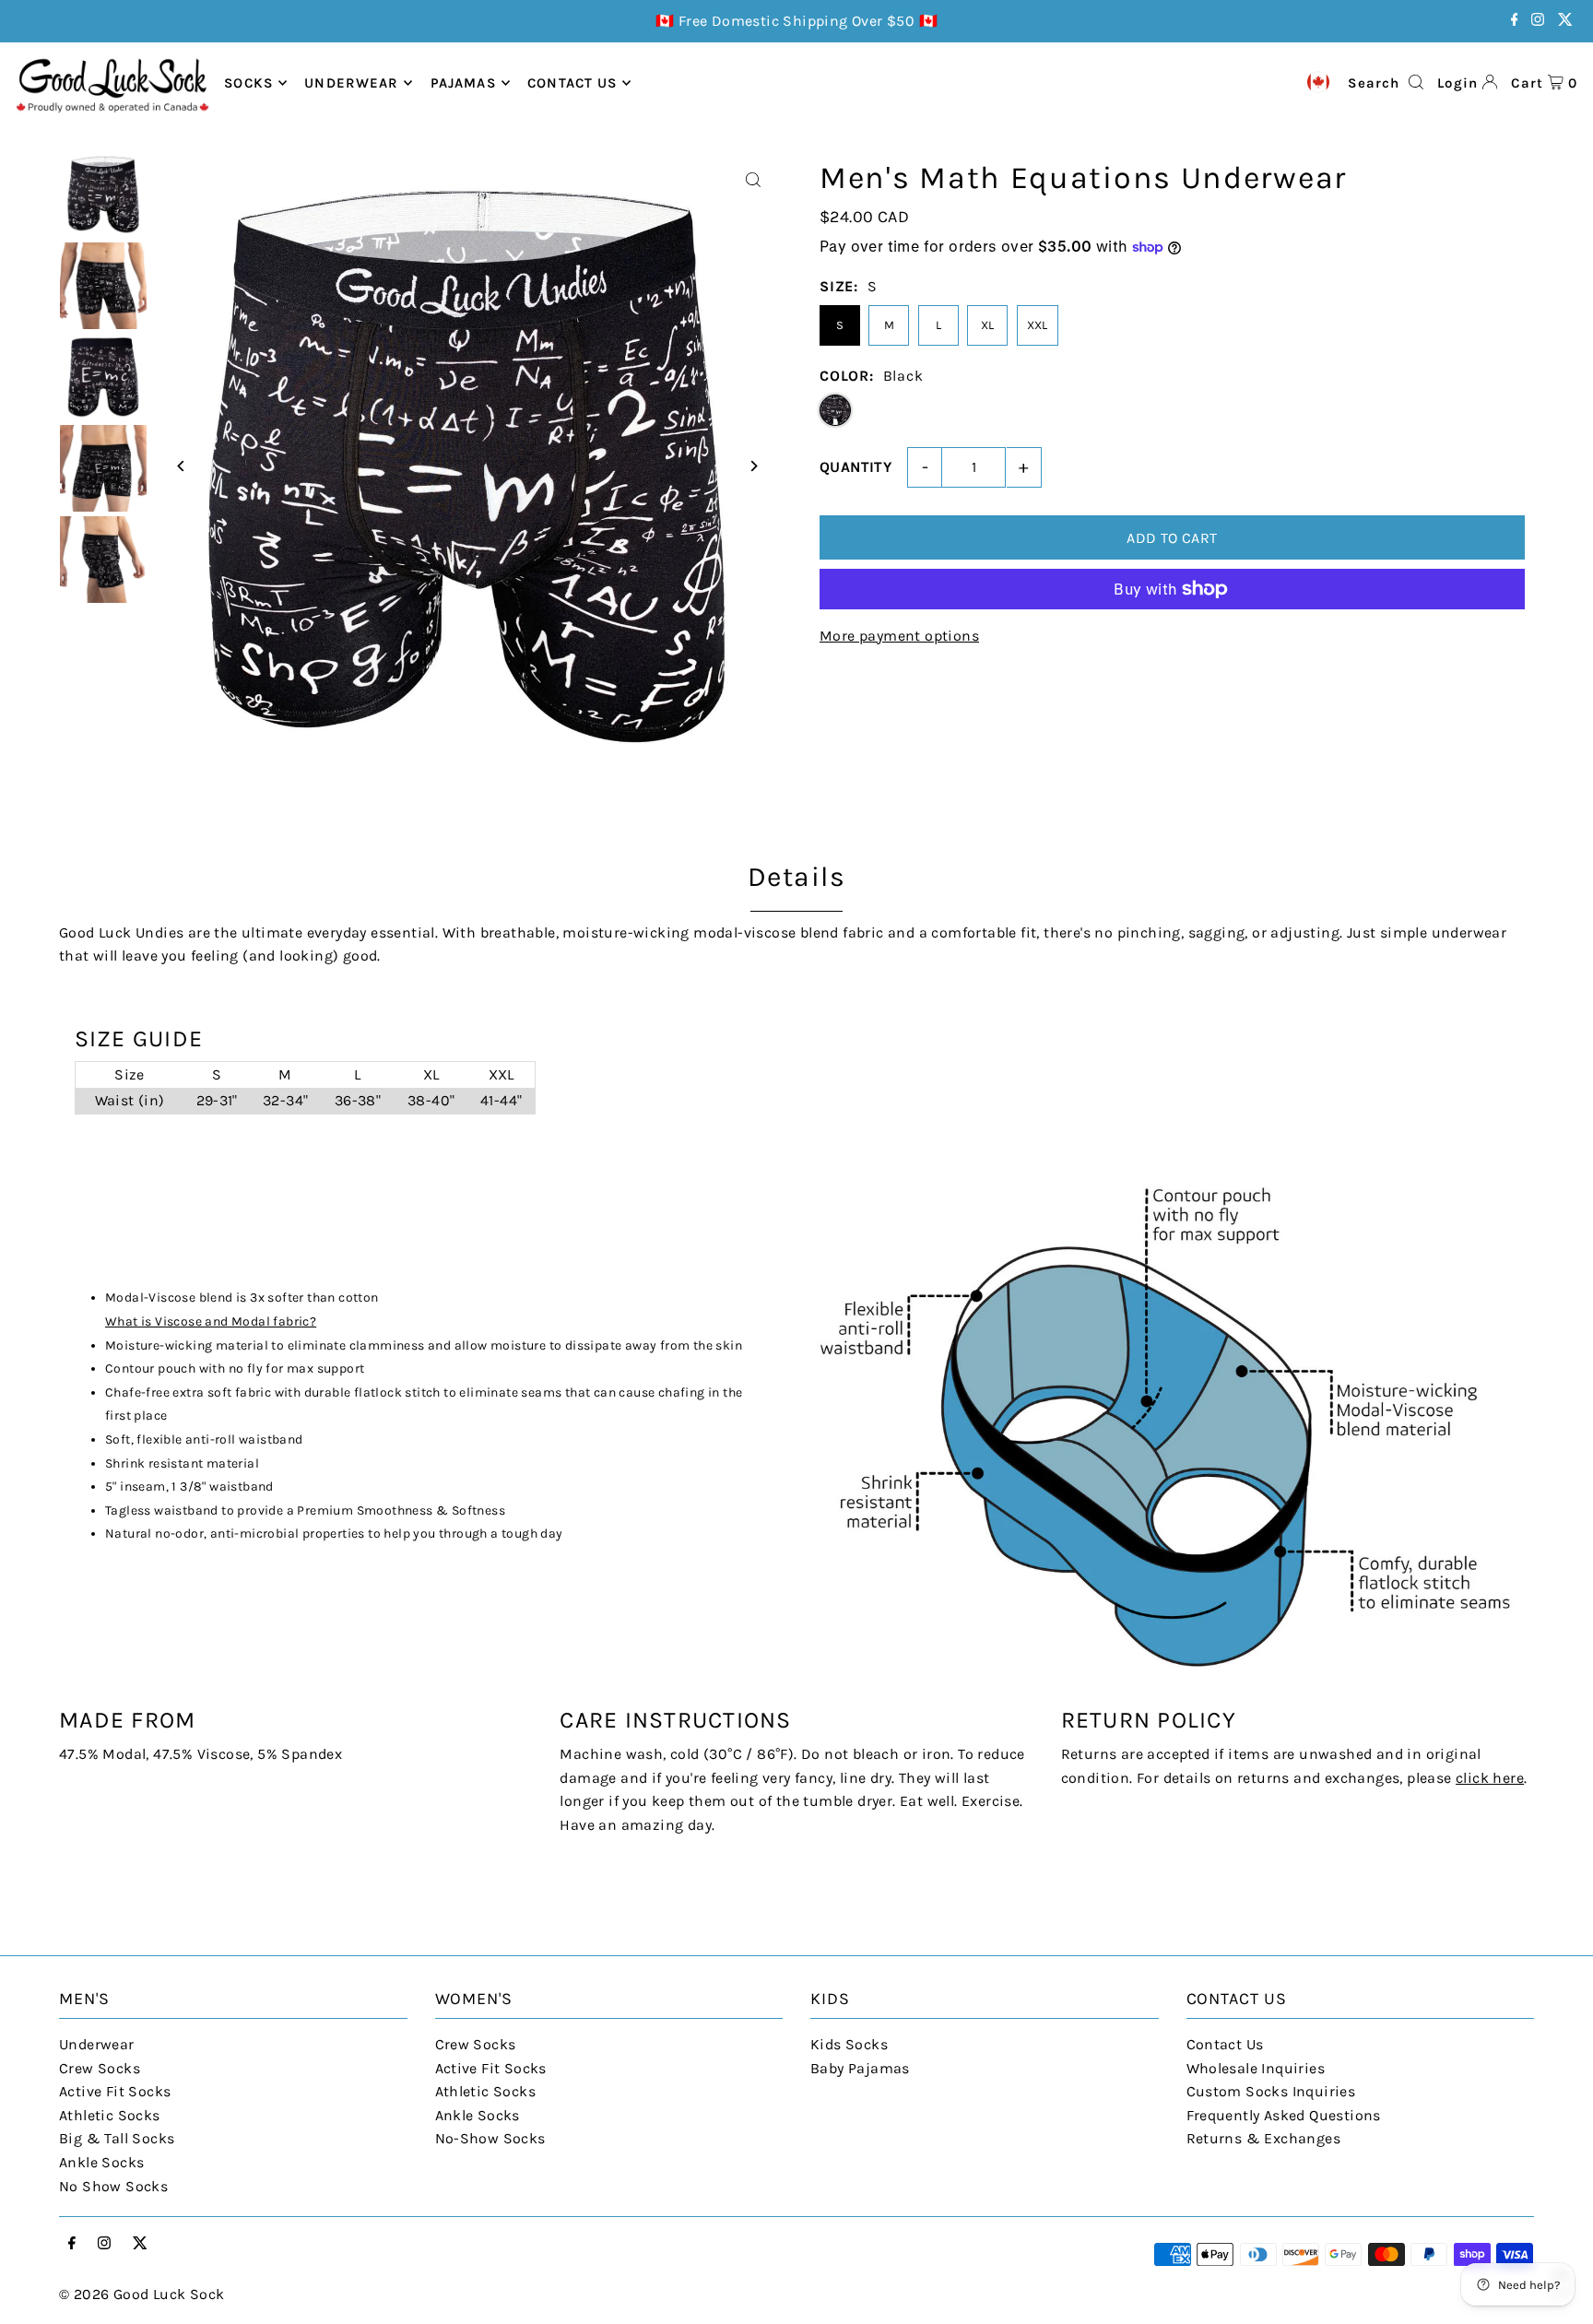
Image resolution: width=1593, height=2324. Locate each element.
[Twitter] (1565, 21)
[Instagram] (1538, 21)
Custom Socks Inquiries (1271, 2091)
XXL (1038, 325)
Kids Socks (849, 2044)
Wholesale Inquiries (1256, 2068)
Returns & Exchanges (1264, 2138)
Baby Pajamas (860, 2068)
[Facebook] (1515, 21)
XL (988, 325)
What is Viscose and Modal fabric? (211, 1321)
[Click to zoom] (753, 180)
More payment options (899, 636)
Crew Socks (100, 2068)
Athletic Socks (110, 2115)
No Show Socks (113, 2186)
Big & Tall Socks (117, 2138)
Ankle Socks (101, 2162)
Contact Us (1225, 2044)
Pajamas (463, 83)
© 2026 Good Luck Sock (142, 2294)
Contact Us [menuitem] (572, 83)
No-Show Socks (490, 2138)
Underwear (351, 83)
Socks (248, 83)
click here (1490, 1778)
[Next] (753, 466)
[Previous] (181, 466)
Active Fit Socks (115, 2091)
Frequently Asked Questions (1284, 2115)
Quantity (855, 467)
